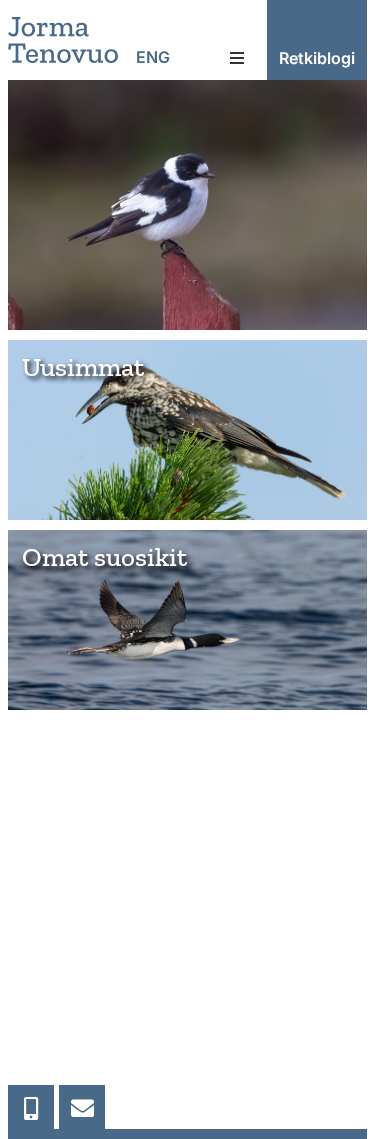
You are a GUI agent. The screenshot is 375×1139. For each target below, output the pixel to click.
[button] (237, 58)
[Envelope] (82, 1108)
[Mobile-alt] (31, 1108)
